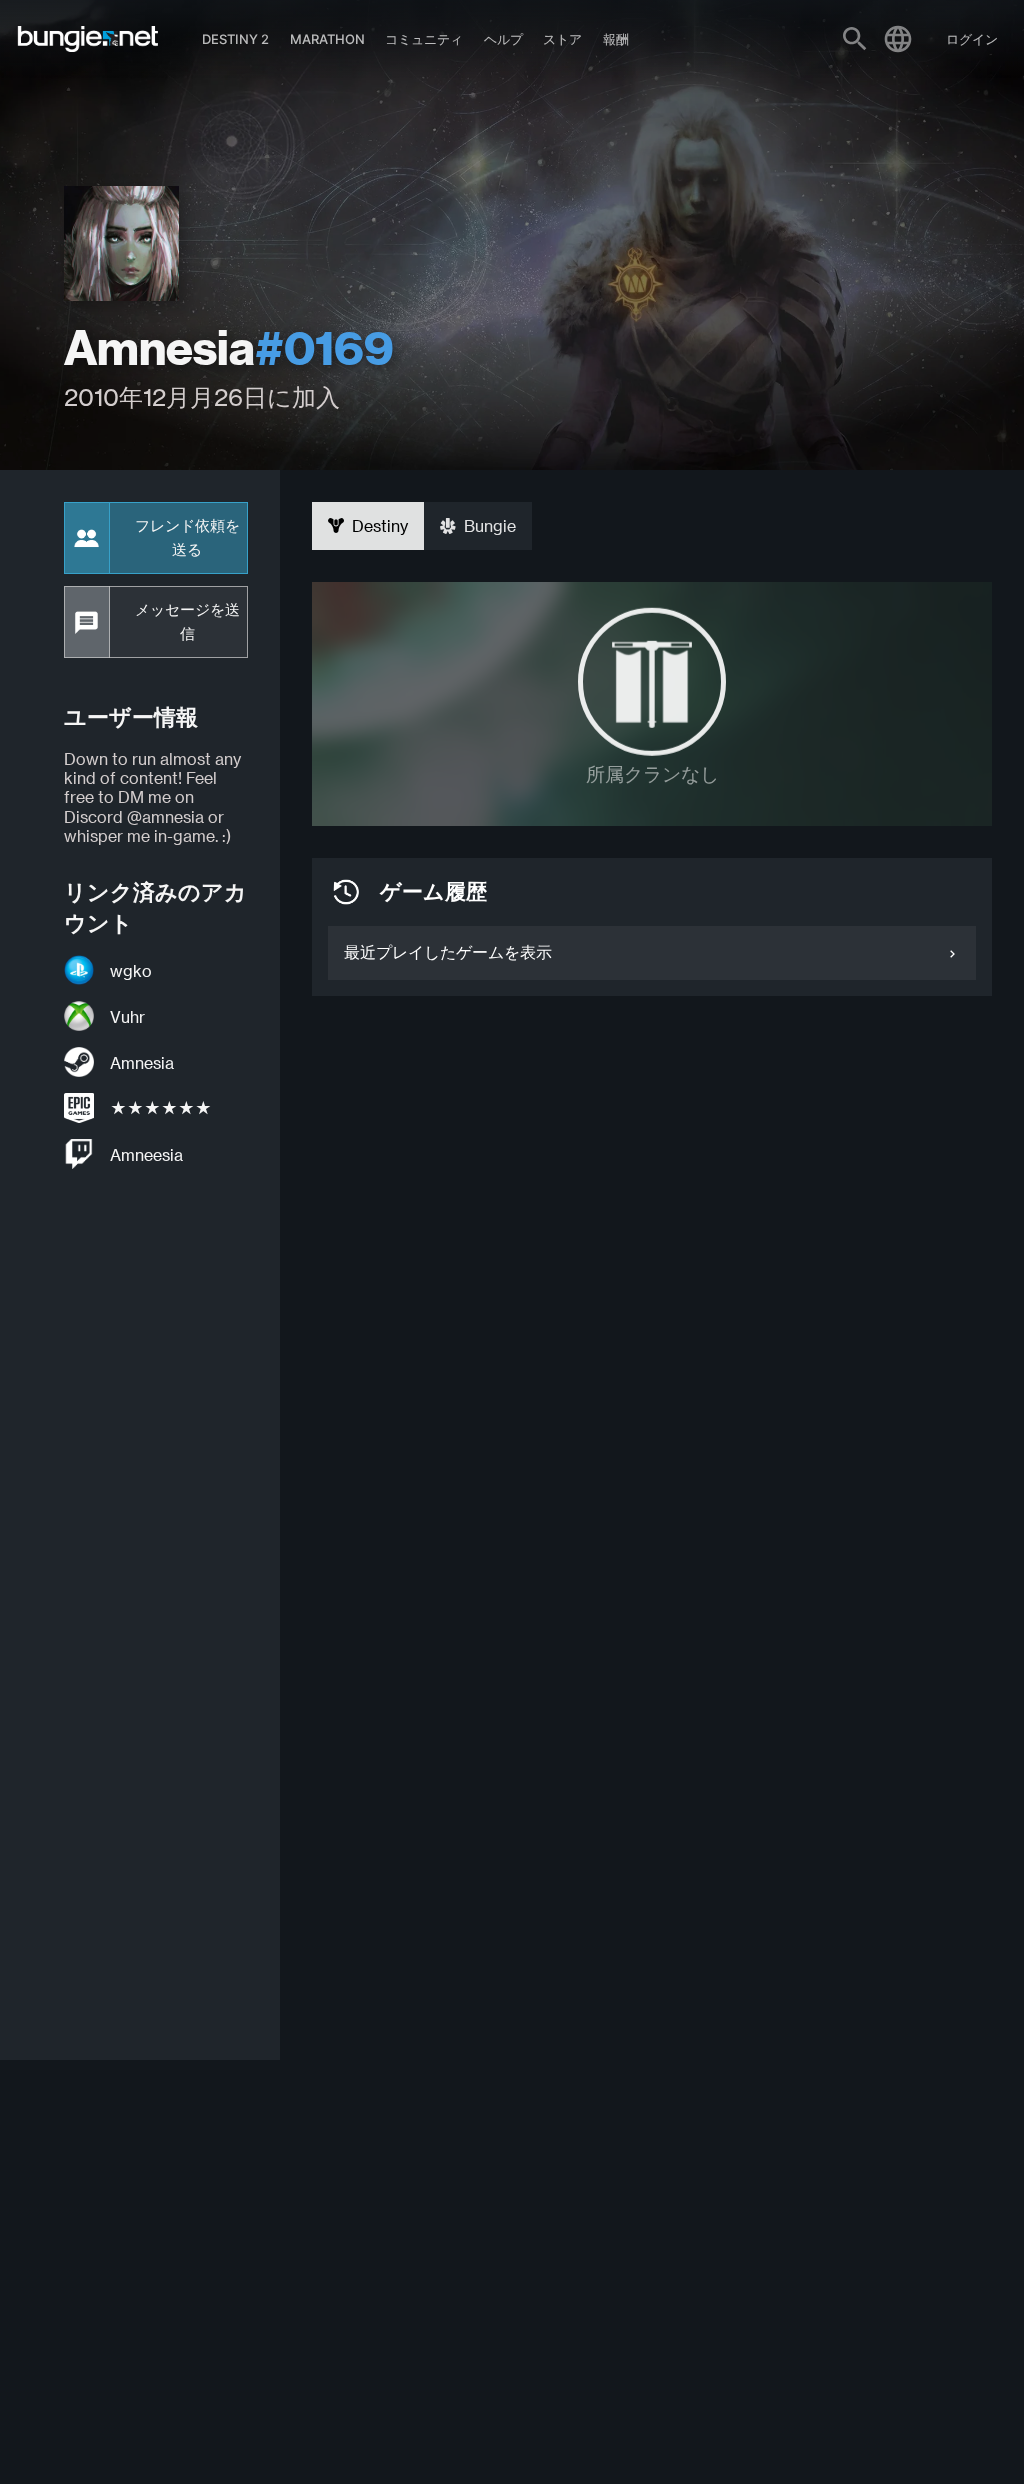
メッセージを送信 (187, 622)
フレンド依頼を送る (187, 538)
